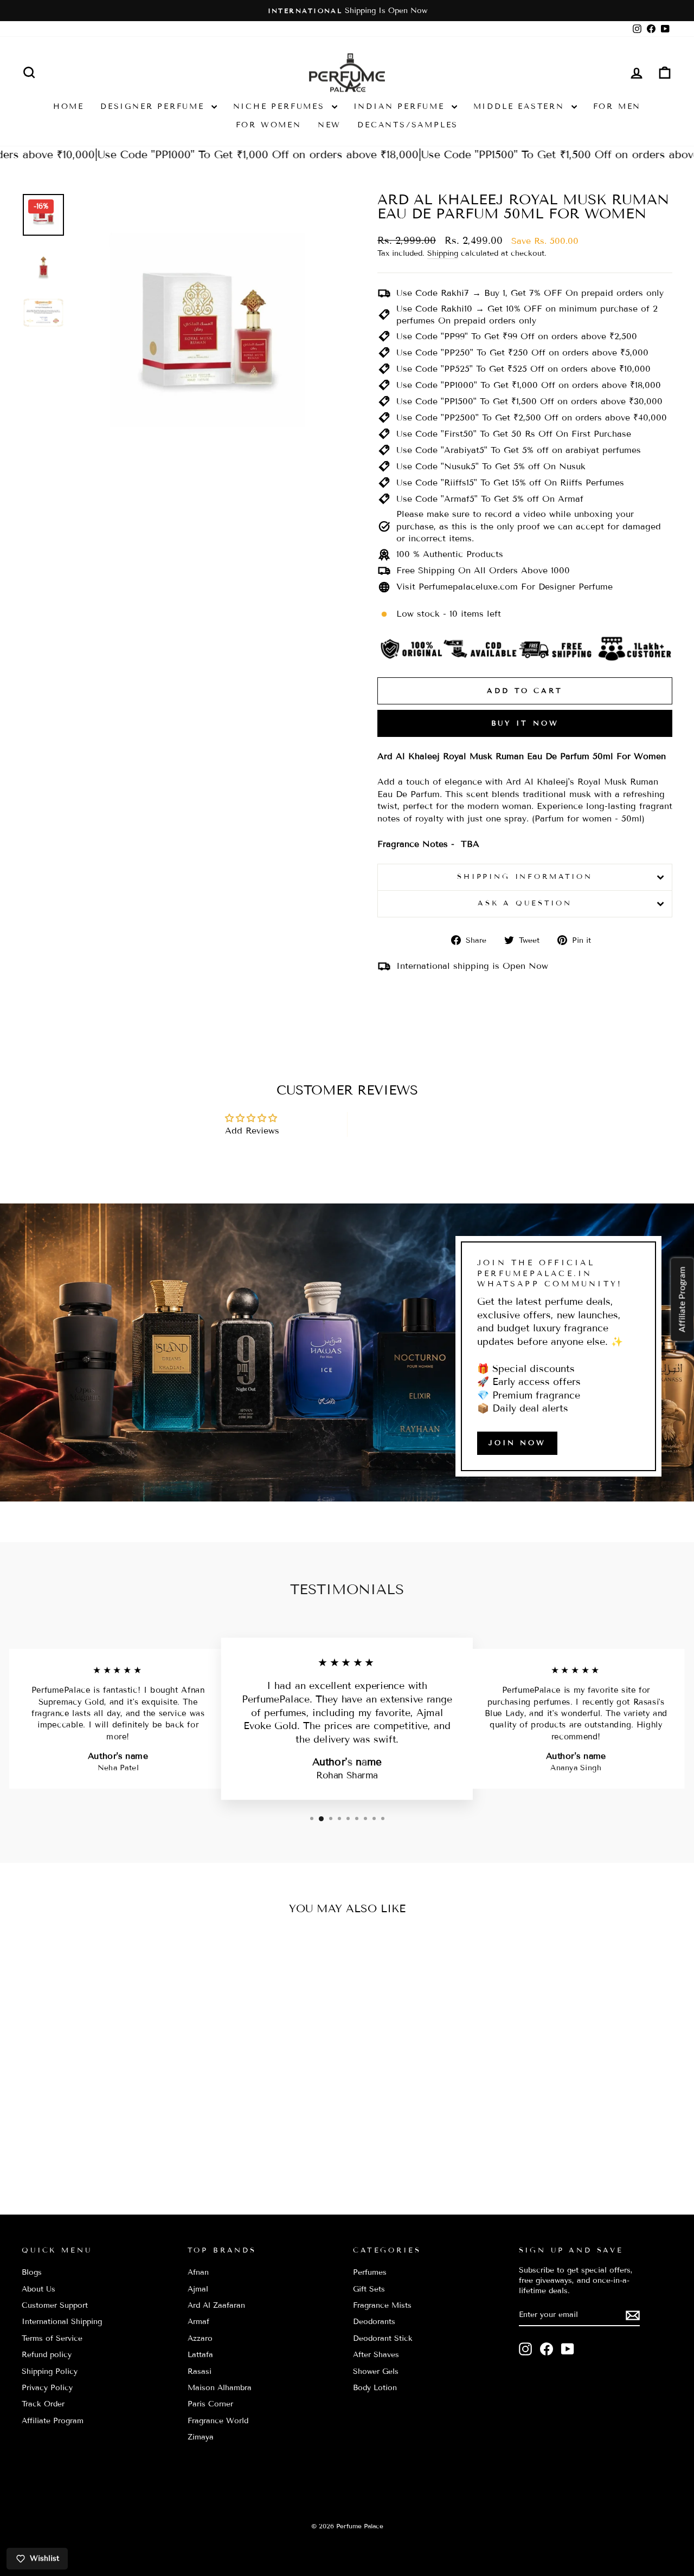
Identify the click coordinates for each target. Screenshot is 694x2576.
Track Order (43, 2404)
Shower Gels (376, 2371)
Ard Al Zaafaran (216, 2305)
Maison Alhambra (220, 2388)
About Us (38, 2289)
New (329, 125)
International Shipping (62, 2322)
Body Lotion (375, 2388)
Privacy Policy (47, 2388)
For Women (269, 125)
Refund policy (47, 2355)
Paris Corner (210, 2404)
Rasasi (200, 2371)
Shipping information (525, 877)
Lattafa (200, 2355)
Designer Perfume (155, 106)
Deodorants (374, 2322)
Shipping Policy (50, 2371)
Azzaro (200, 2338)
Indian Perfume (401, 106)
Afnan (198, 2272)
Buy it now (525, 723)
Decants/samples (408, 125)
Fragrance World (218, 2421)
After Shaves (376, 2355)
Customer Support (55, 2305)
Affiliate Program (53, 2421)
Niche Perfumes (281, 106)
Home (69, 106)
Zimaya (201, 2437)
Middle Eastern (521, 106)
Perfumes (370, 2272)
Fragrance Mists (382, 2305)
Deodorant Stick (383, 2338)
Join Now (517, 1443)
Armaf (198, 2322)
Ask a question (525, 903)
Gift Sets (369, 2289)
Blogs (32, 2272)
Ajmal (198, 2289)
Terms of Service (52, 2338)
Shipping (443, 253)
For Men (617, 106)
